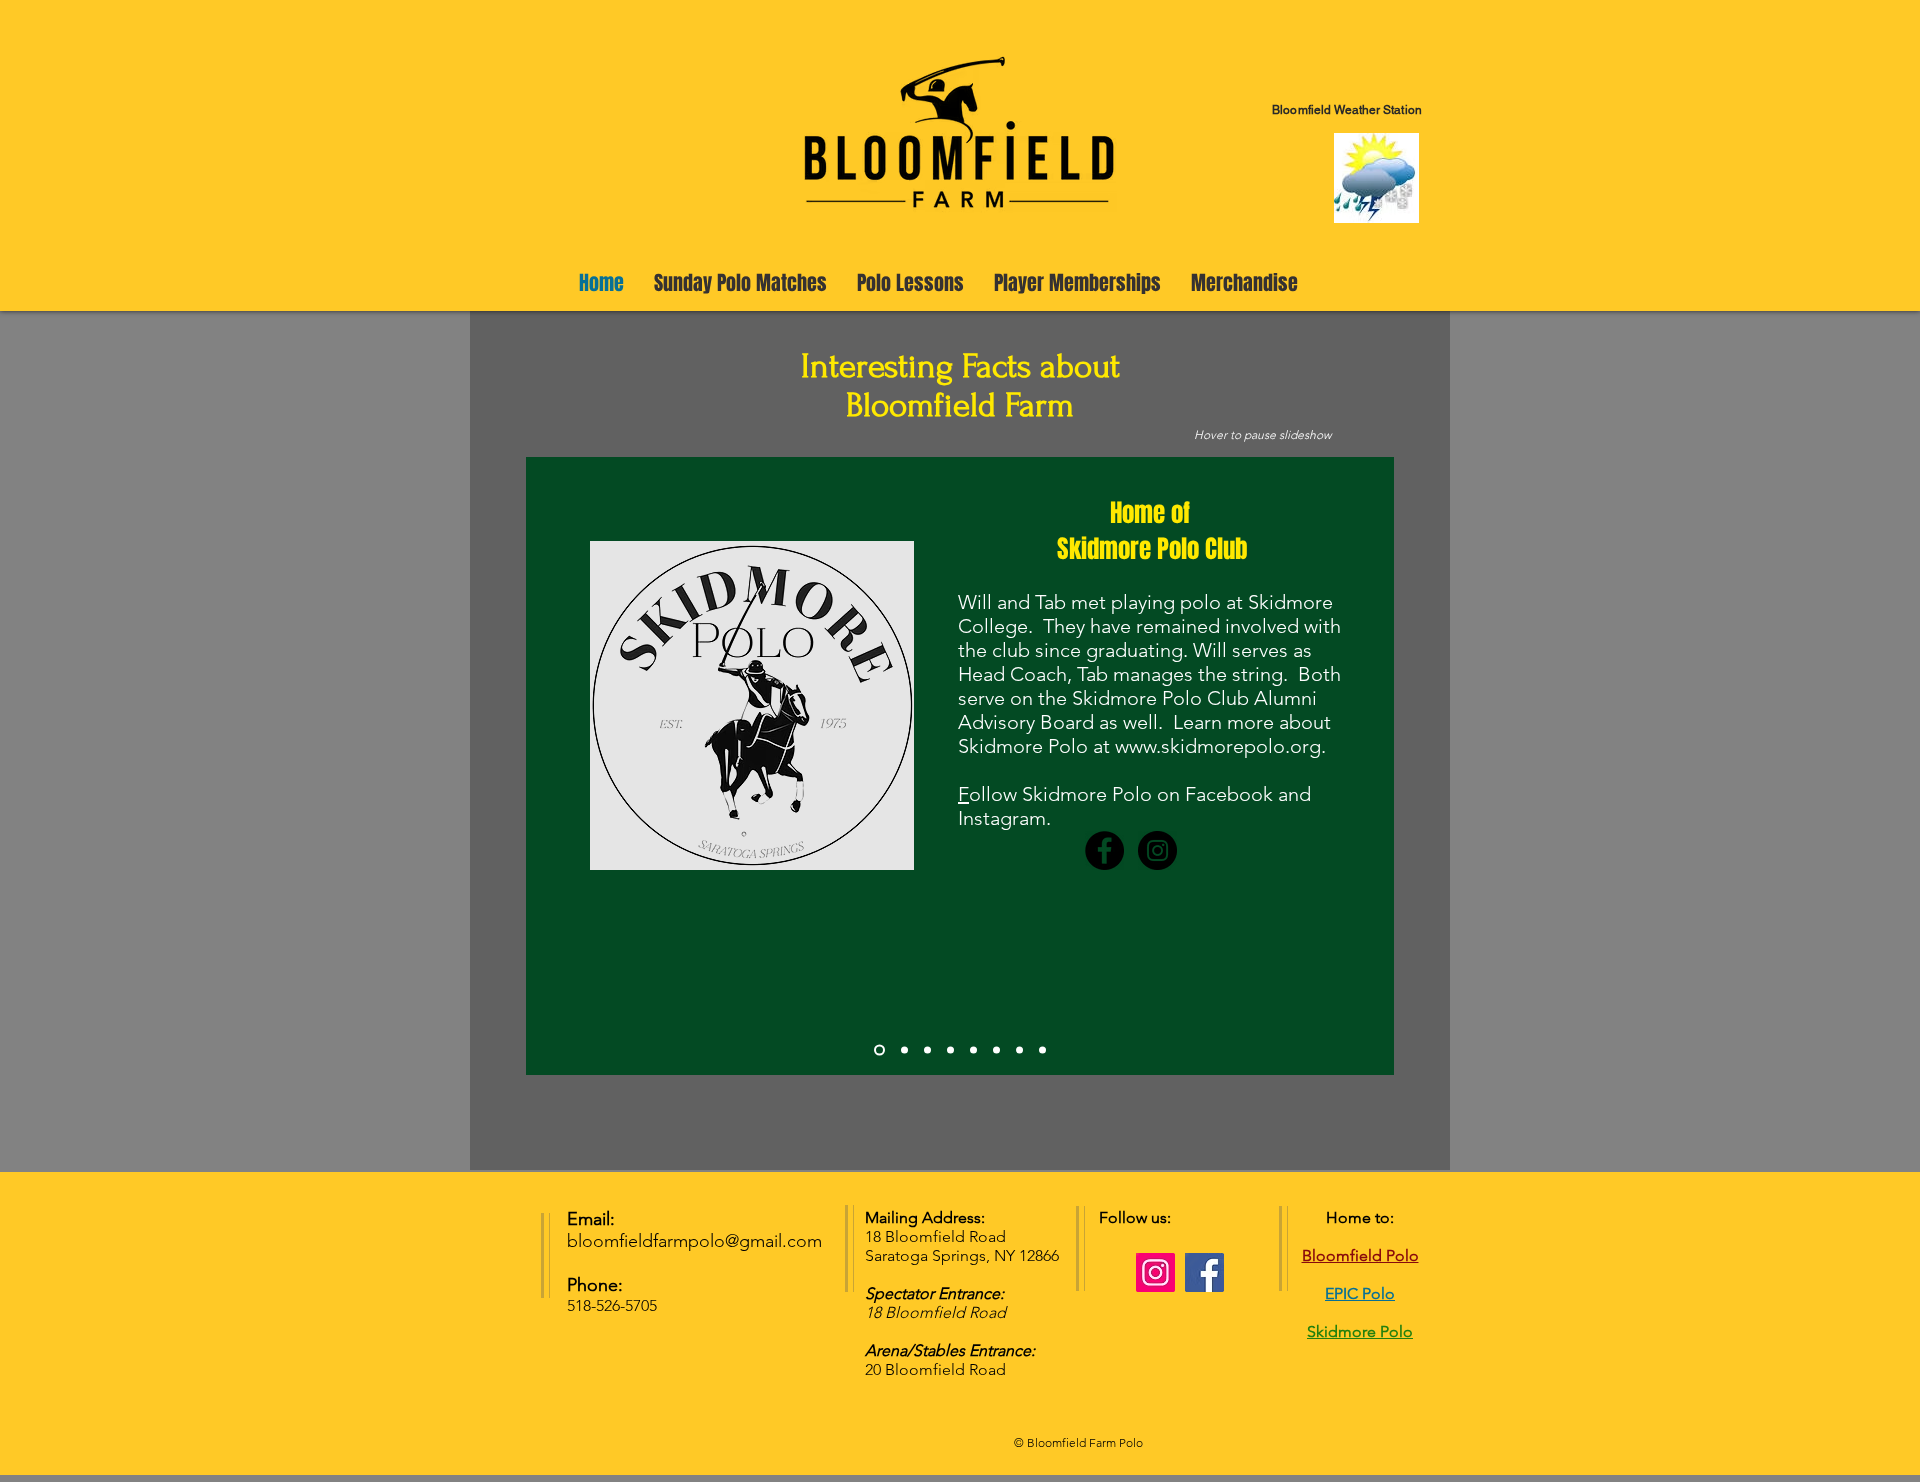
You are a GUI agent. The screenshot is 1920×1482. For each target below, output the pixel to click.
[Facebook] (1204, 1272)
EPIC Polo (1360, 1293)
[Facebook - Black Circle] (1104, 850)
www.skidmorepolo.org (1218, 746)
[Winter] (1042, 1050)
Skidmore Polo (1360, 1331)
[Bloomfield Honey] (1019, 1050)
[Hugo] (996, 1050)
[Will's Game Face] (950, 1050)
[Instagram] (1155, 1272)
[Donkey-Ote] (927, 1050)
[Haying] (904, 1050)
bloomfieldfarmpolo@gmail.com (694, 1241)
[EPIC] (973, 1050)
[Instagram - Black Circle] (1157, 850)
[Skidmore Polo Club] (879, 1050)
